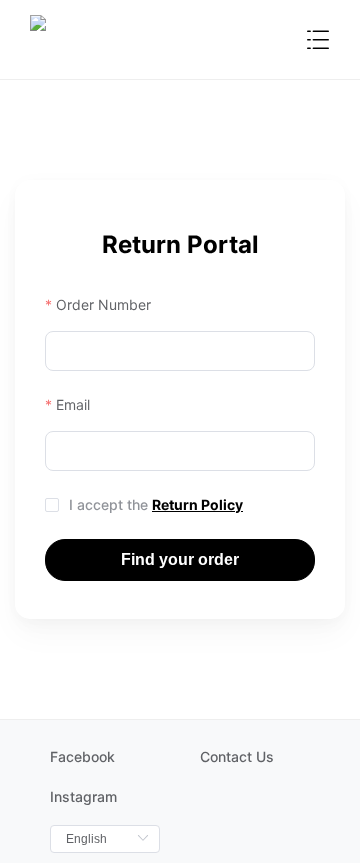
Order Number (103, 304)
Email (73, 404)
